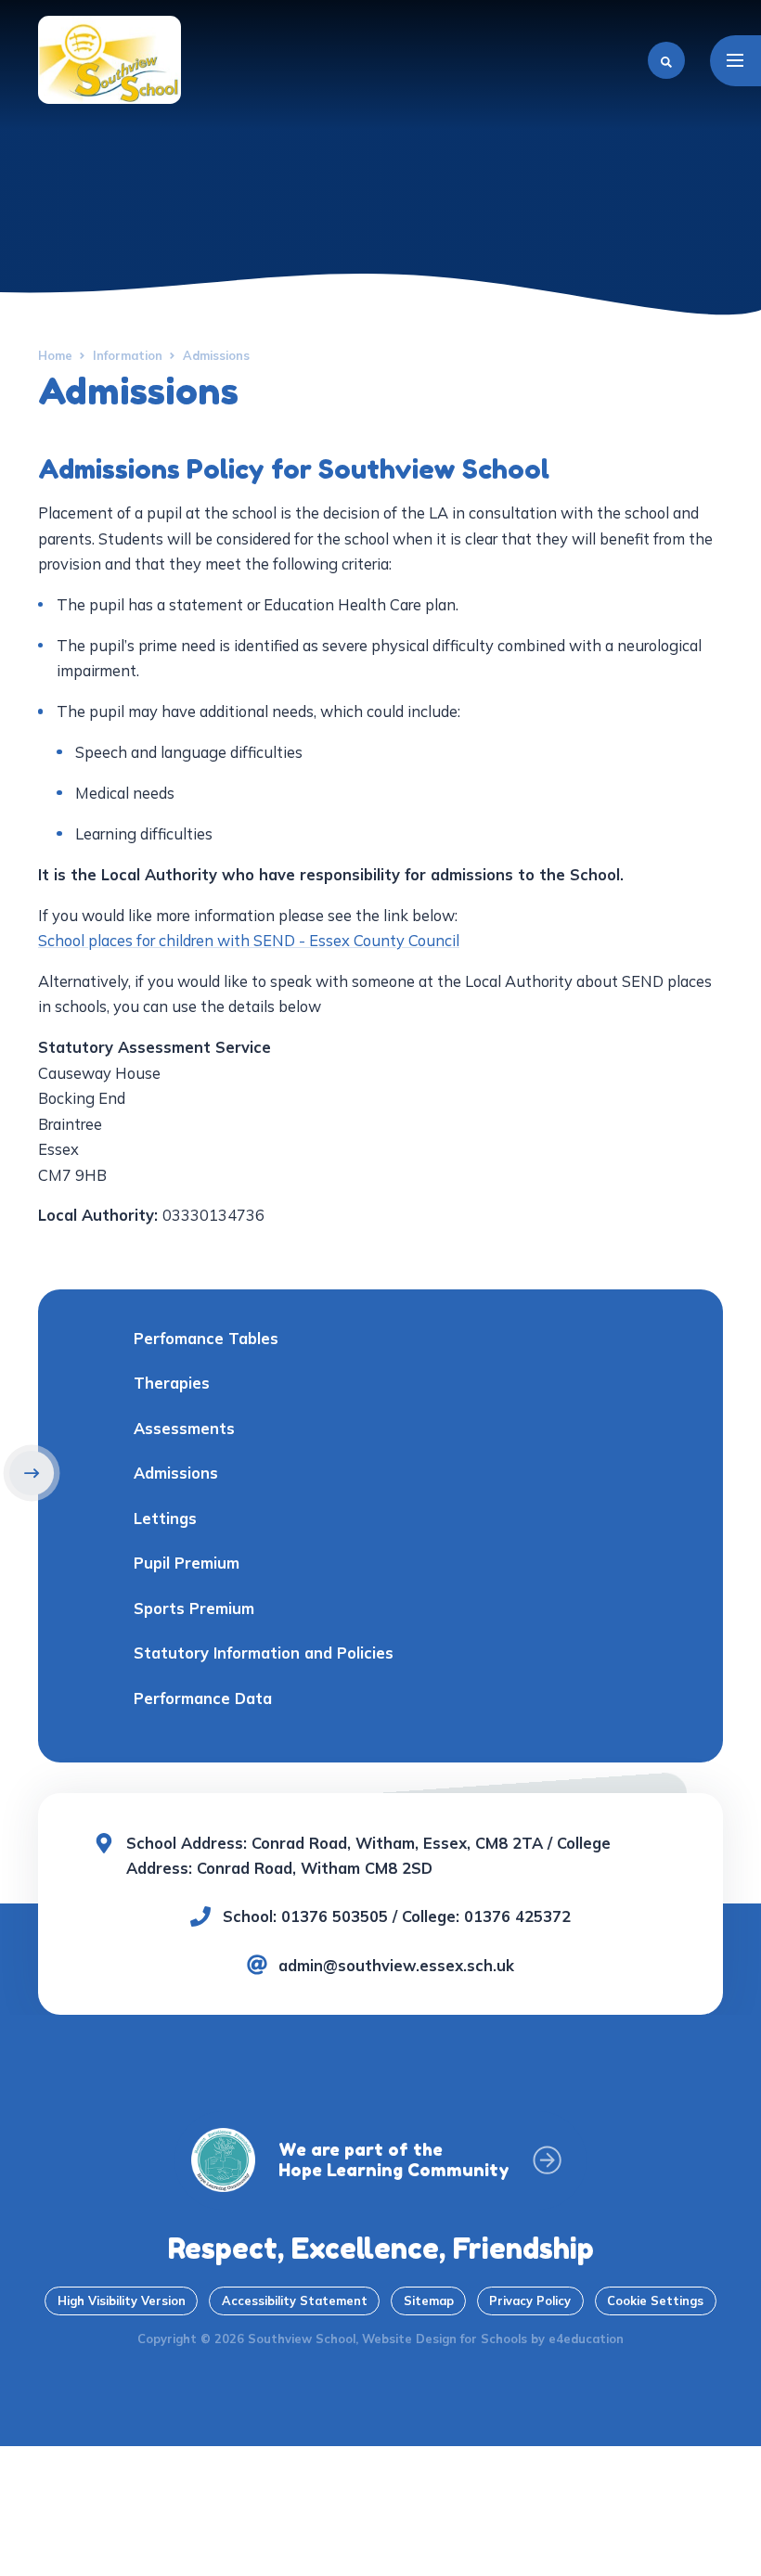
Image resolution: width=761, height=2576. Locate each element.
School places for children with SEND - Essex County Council (249, 940)
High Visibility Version (122, 2300)
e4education (586, 2339)
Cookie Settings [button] (655, 2300)
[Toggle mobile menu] (735, 61)
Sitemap (429, 2300)
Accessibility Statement (295, 2300)
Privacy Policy (530, 2300)
